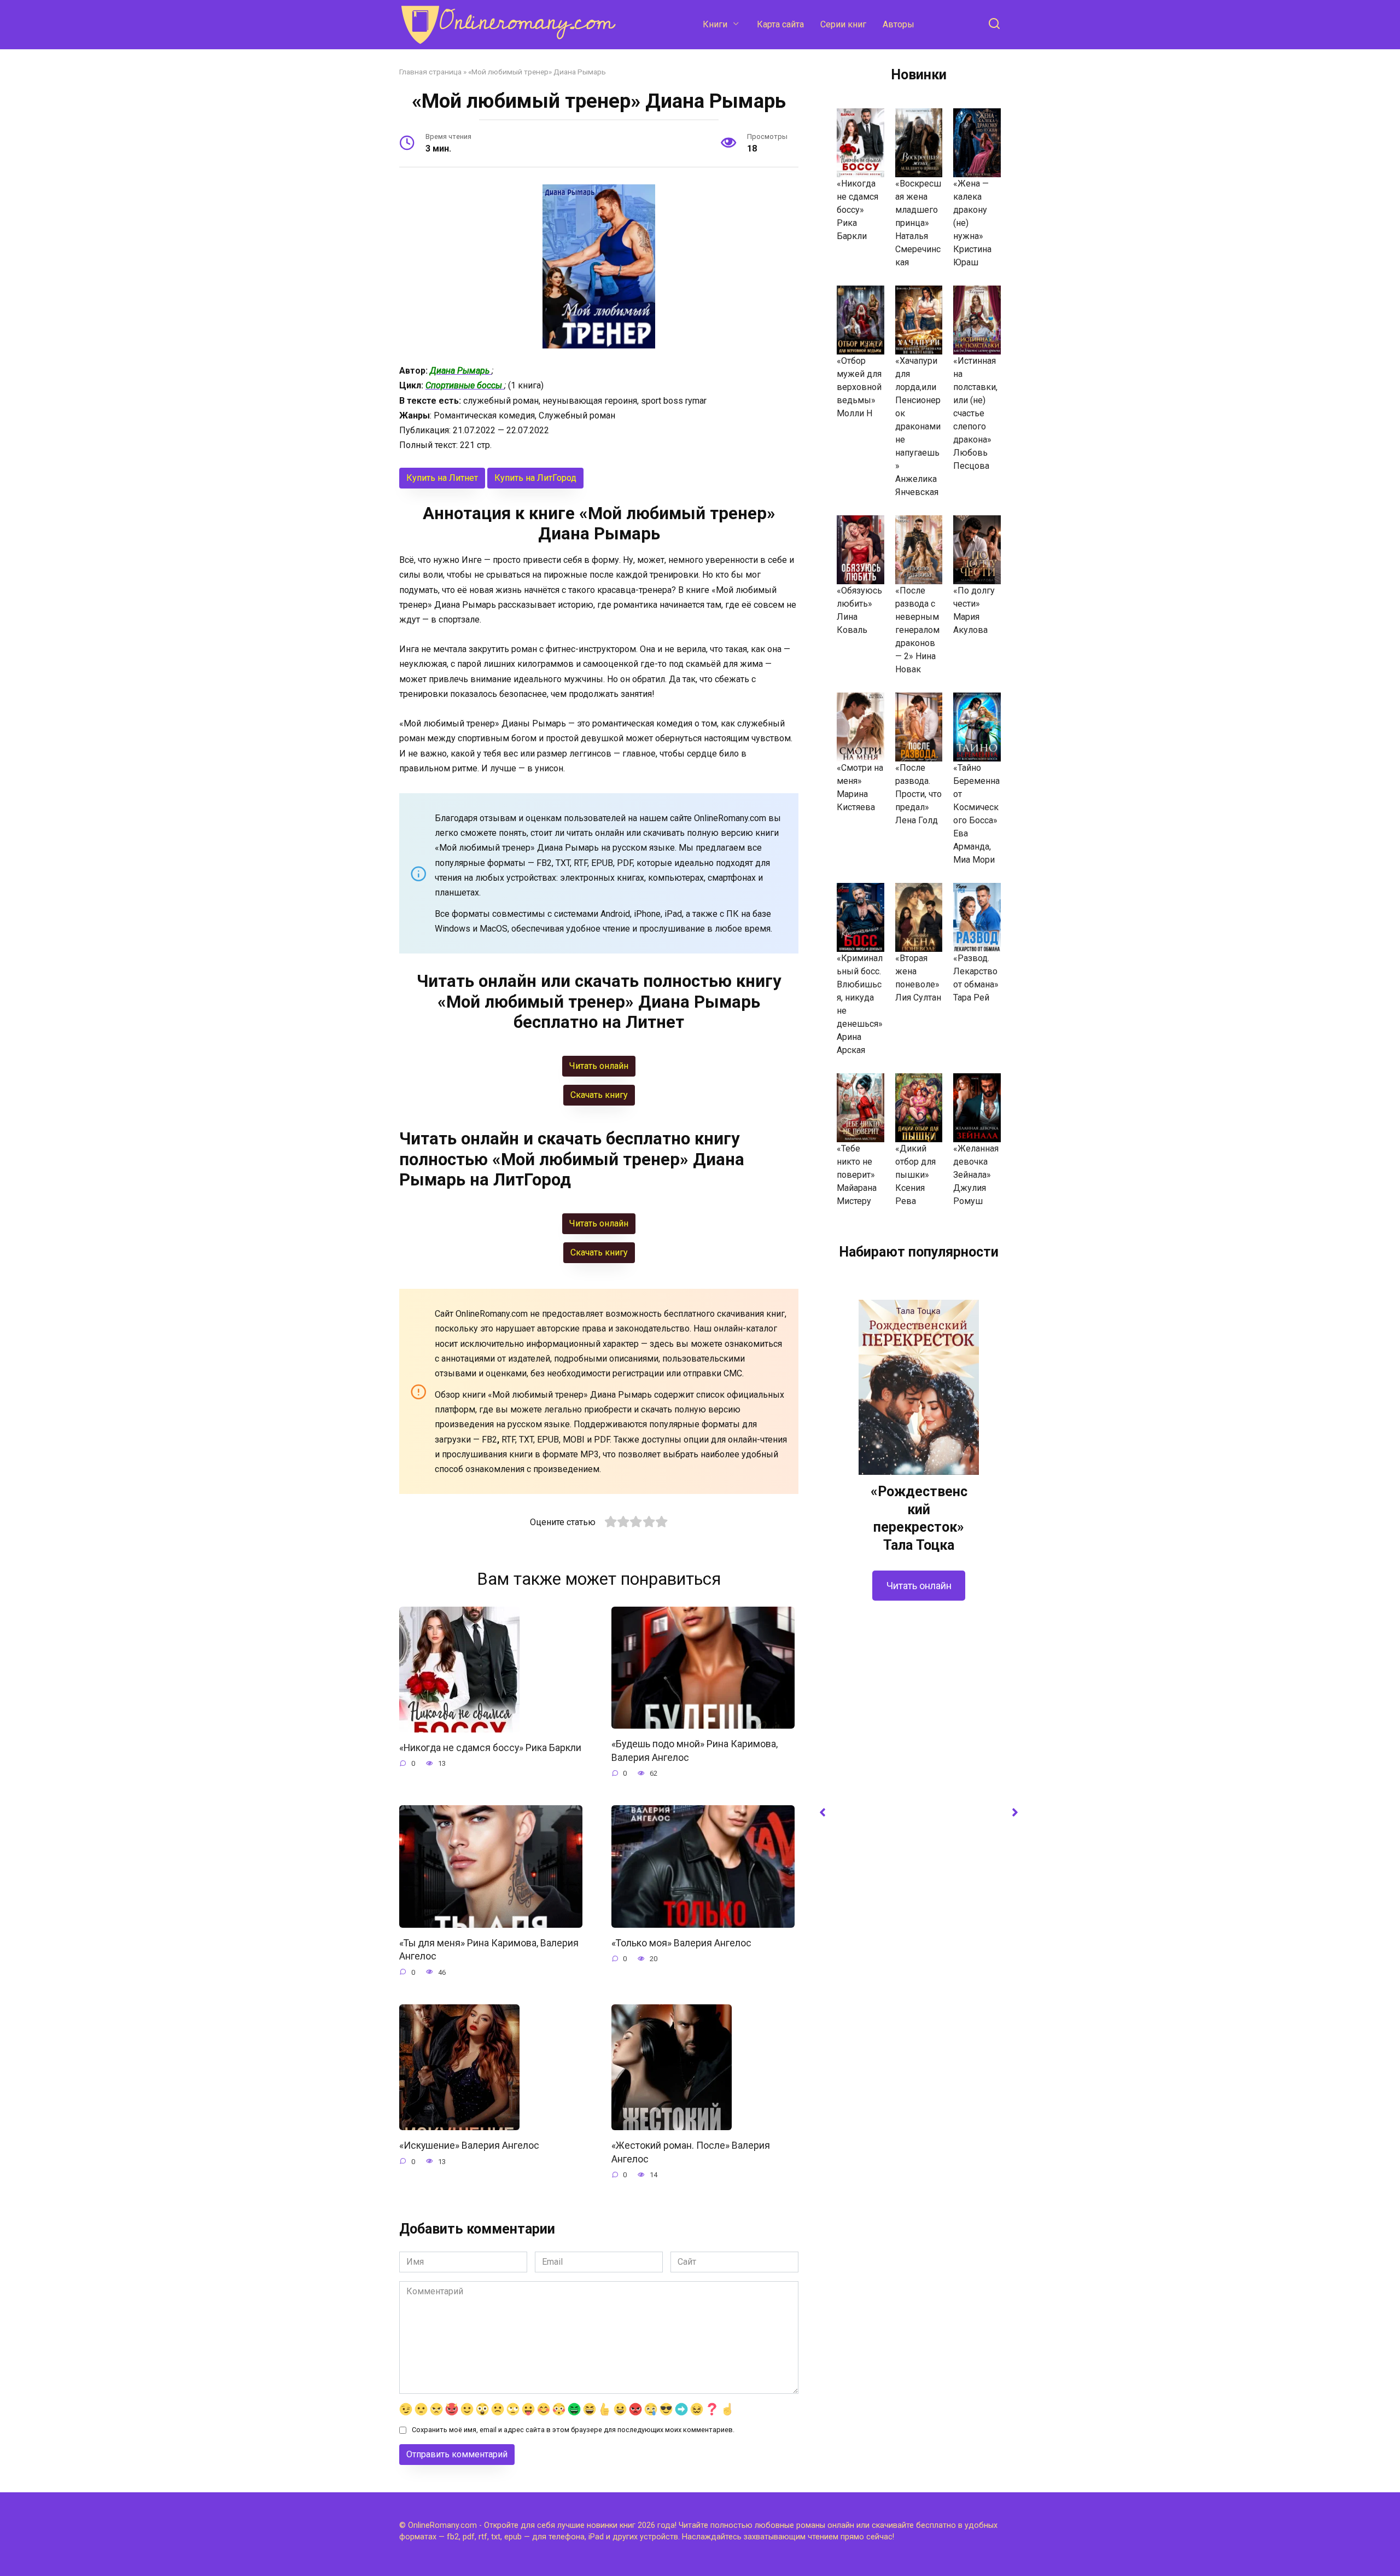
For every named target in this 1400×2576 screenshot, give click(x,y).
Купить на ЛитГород (535, 478)
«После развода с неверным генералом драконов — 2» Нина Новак (917, 630)
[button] (822, 1812)
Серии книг (843, 24)
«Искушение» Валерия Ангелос (469, 2145)
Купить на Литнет (442, 478)
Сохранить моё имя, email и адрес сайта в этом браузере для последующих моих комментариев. (573, 2430)
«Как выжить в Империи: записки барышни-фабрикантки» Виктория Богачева (919, 2190)
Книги (715, 24)
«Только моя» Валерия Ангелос (681, 1943)
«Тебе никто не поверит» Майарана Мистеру (857, 1175)
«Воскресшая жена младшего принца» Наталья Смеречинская (918, 223)
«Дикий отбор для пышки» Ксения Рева (915, 1175)
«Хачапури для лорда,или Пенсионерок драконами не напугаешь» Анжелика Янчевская (918, 426)
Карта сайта (780, 24)
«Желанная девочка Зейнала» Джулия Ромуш (976, 1175)
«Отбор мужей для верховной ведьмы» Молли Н (859, 387)
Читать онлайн (919, 2284)
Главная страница (430, 72)
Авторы (899, 24)
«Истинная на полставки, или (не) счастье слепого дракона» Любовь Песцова (975, 413)
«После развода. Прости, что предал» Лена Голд (918, 794)
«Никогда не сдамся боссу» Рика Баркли (490, 1748)
